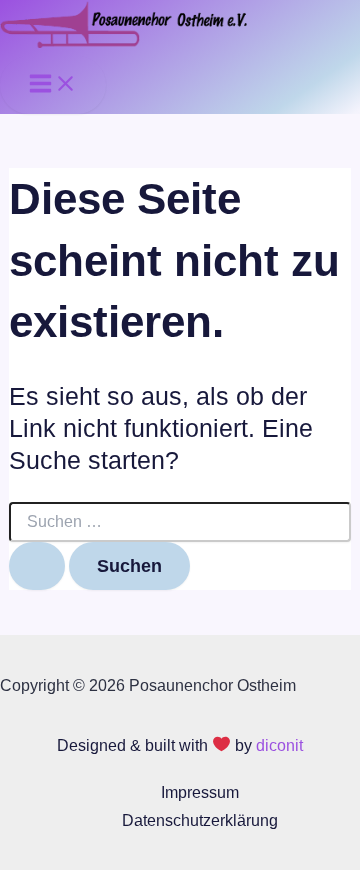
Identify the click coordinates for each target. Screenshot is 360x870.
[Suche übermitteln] (37, 566)
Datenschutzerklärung (200, 820)
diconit (279, 745)
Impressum (200, 792)
